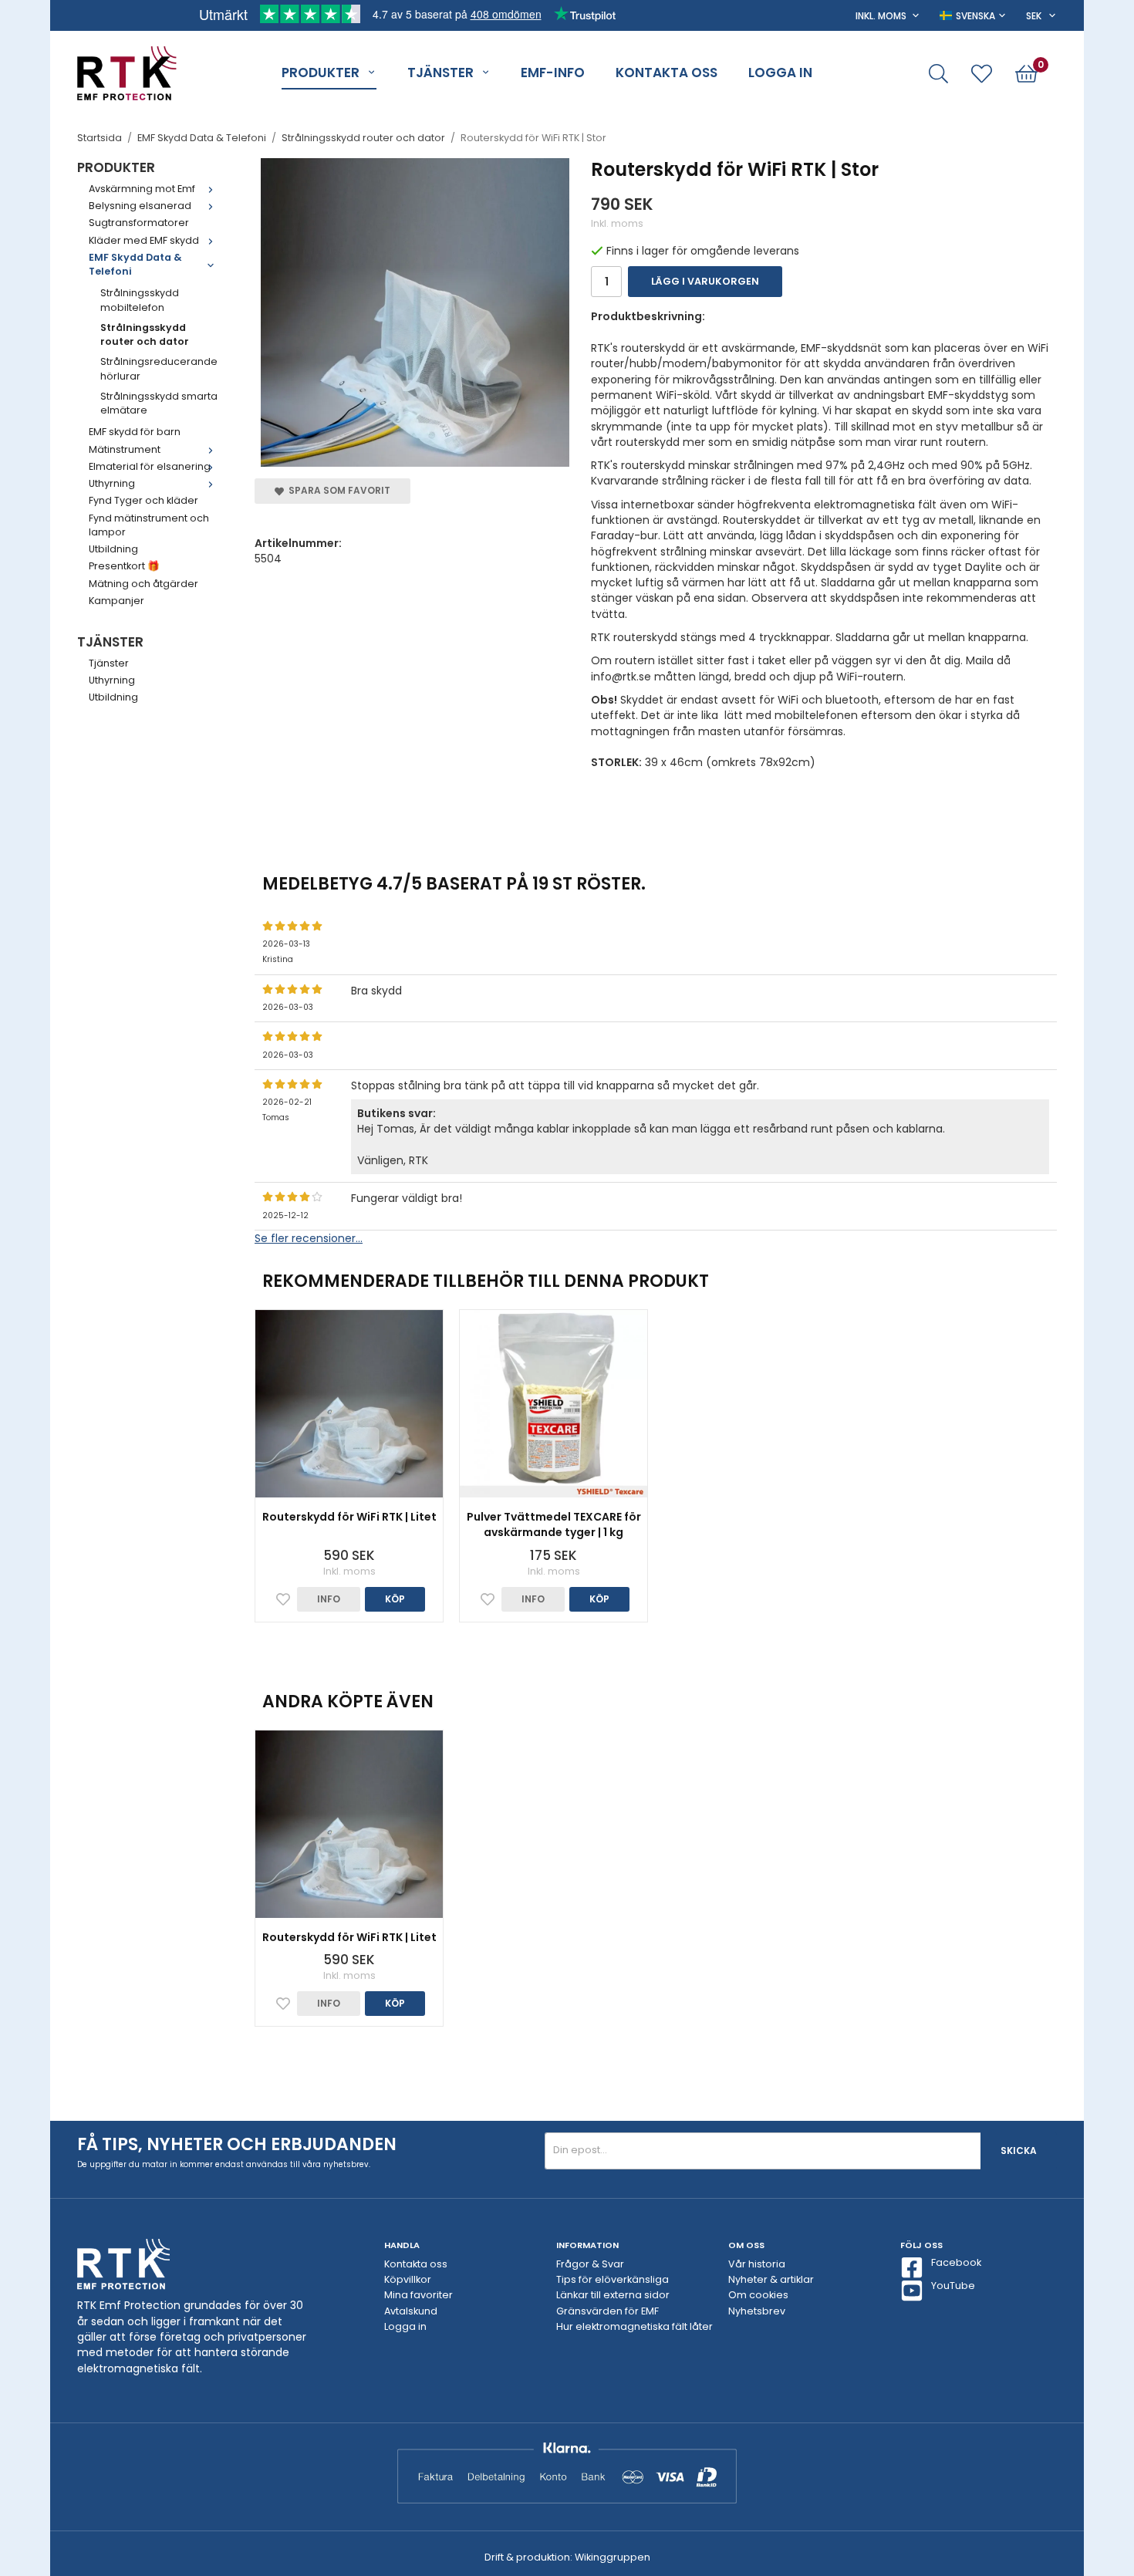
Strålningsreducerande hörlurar (159, 368)
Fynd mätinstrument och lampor (149, 525)
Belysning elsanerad (140, 206)
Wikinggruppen (613, 2557)
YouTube (953, 2286)
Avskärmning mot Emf (142, 189)
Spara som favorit (337, 490)
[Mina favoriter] (982, 74)
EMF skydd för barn (135, 432)
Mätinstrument (125, 449)
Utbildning (113, 549)
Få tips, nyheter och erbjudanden (237, 2144)
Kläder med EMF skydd (144, 240)
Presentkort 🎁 (124, 566)
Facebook (956, 2262)
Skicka (1019, 2151)
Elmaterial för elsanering (150, 466)
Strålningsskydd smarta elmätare (159, 403)
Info (329, 1599)
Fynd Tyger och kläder (143, 500)
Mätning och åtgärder (143, 584)
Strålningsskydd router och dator (145, 334)
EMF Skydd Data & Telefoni (135, 264)
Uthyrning (112, 483)
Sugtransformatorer (139, 223)
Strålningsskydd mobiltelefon (140, 300)
